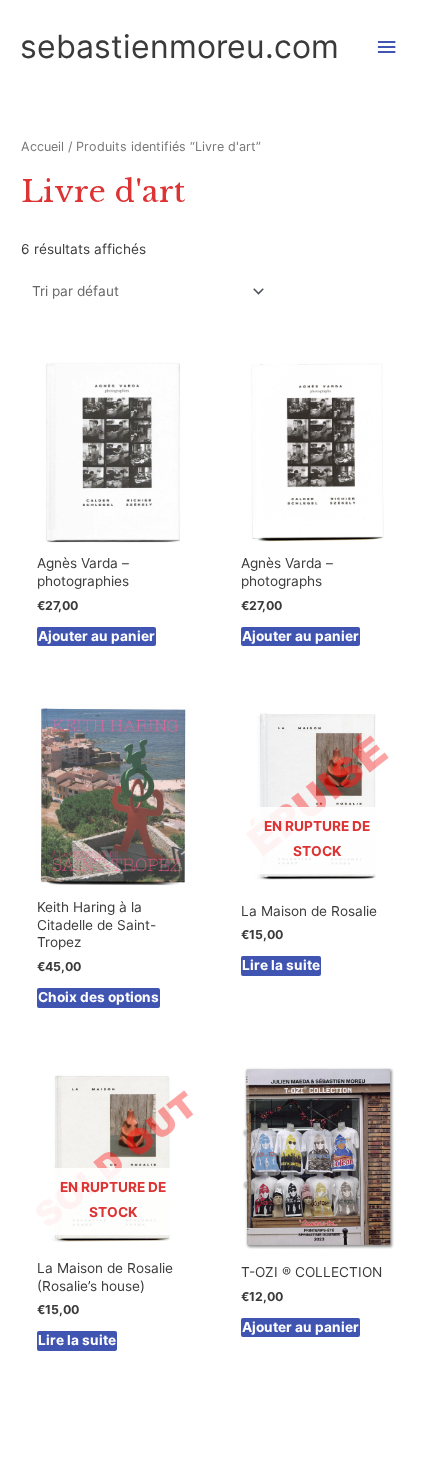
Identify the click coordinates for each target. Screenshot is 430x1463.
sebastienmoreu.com (179, 46)
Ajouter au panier (96, 636)
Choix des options (98, 997)
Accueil (42, 146)
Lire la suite (281, 965)
